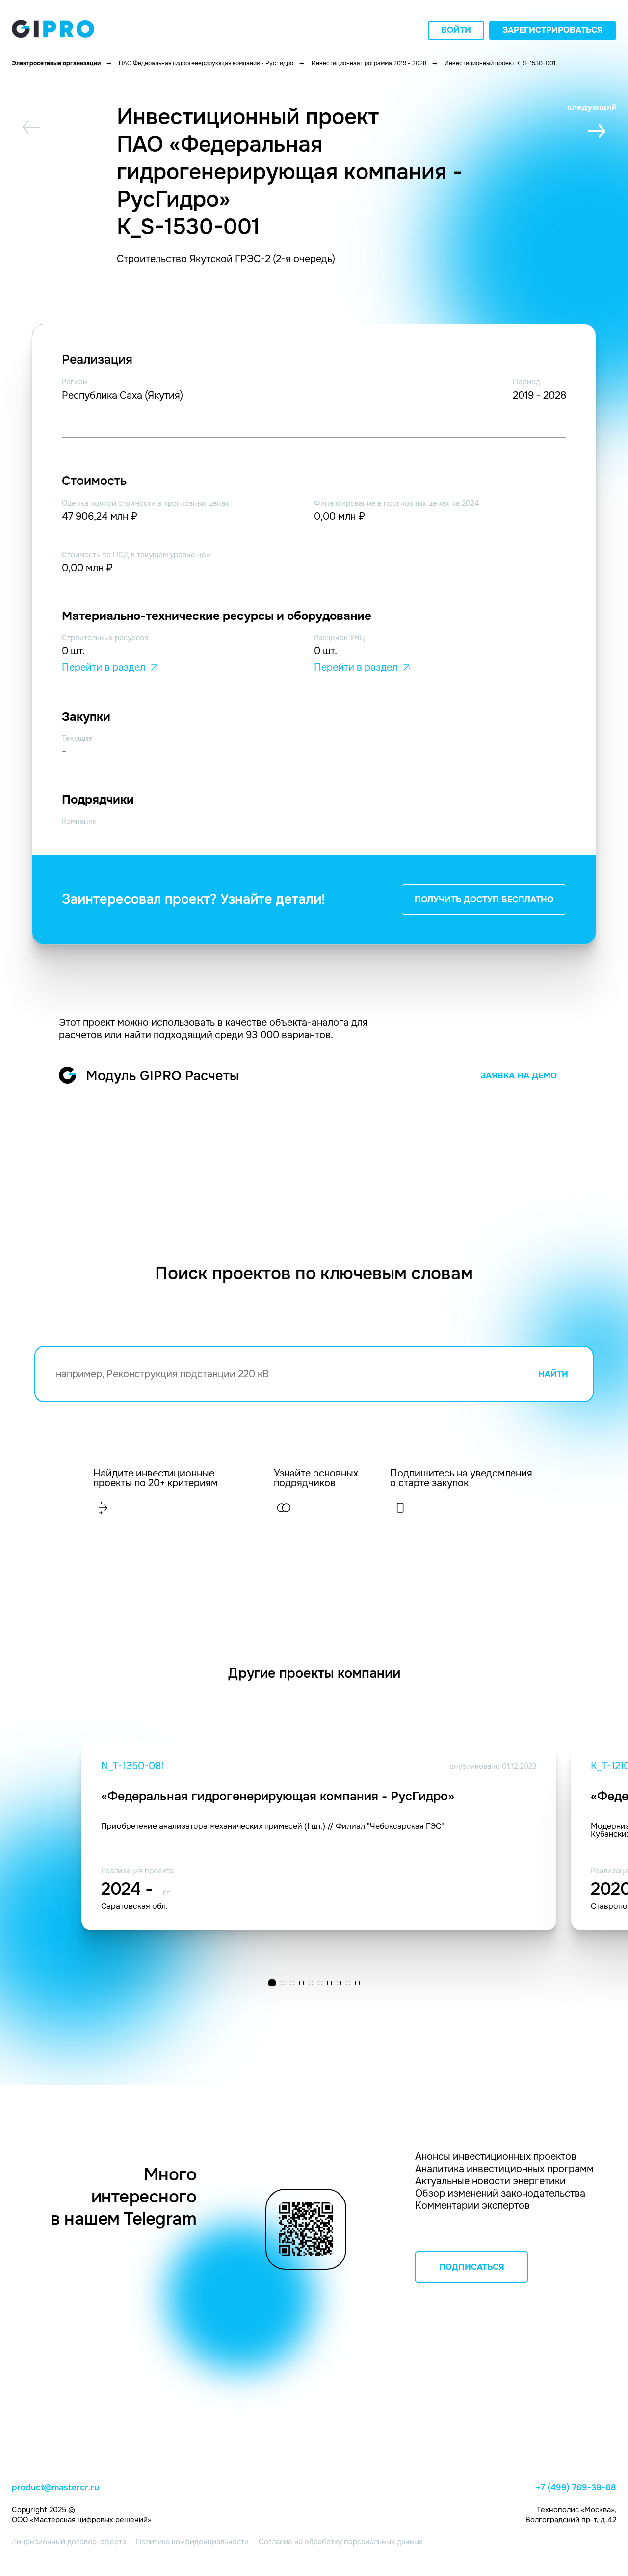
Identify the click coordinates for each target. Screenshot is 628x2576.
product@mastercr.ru (55, 2488)
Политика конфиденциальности (192, 2542)
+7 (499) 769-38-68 (576, 2488)
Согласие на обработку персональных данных (341, 2542)
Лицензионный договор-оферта (69, 2542)
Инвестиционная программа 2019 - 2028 (369, 63)
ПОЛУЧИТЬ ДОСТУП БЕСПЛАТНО (484, 899)
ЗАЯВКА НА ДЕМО (519, 1076)
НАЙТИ (553, 1374)
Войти (456, 30)
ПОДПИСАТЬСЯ (472, 2267)
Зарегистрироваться (553, 30)
